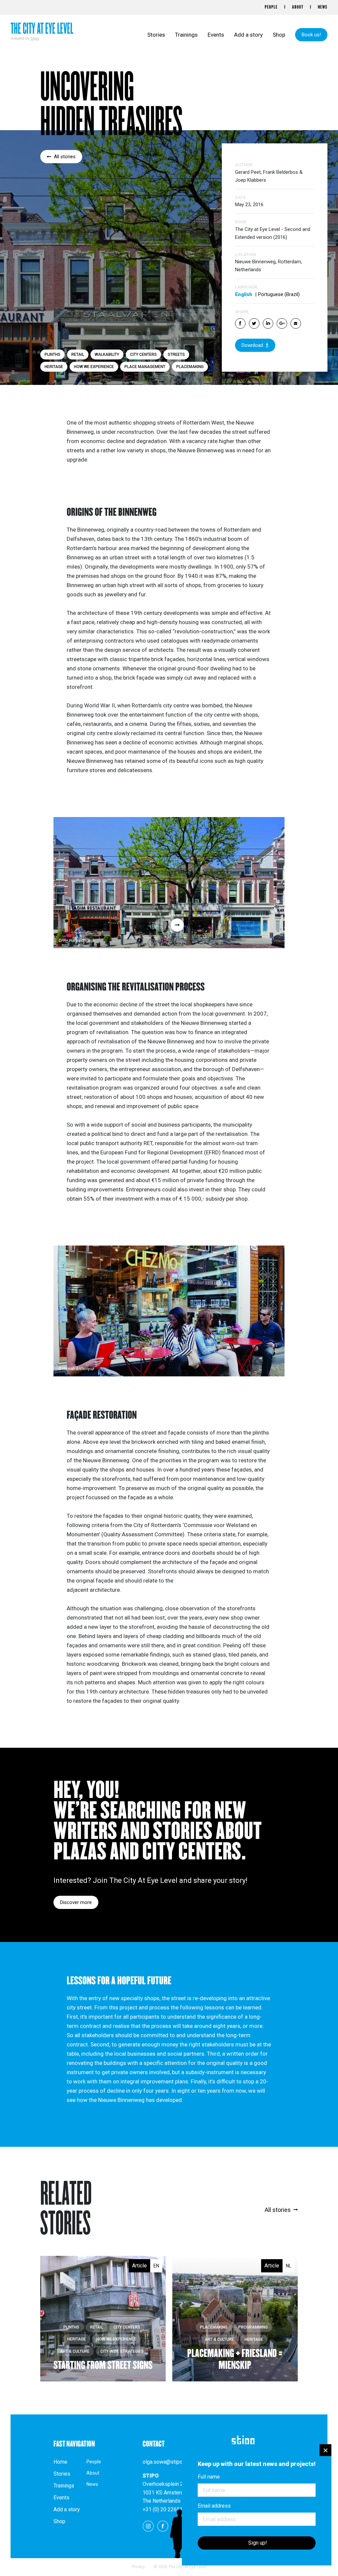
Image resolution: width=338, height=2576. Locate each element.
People (271, 7)
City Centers (143, 355)
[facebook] (163, 2526)
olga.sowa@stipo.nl (165, 2462)
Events (216, 35)
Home (60, 2462)
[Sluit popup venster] (325, 2450)
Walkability (107, 355)
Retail (78, 355)
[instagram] (148, 2526)
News (323, 7)
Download (252, 345)
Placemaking (190, 367)
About (298, 7)
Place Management (145, 367)
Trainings (186, 35)
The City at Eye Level (42, 29)
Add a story (248, 35)
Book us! (311, 35)
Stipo (35, 38)
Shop (279, 35)
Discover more (76, 1902)
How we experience (94, 367)
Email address (214, 2506)
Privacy (138, 2567)
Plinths (52, 355)
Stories (156, 35)
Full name (209, 2477)
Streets (176, 355)
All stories (65, 157)
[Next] (177, 925)
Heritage (54, 367)
